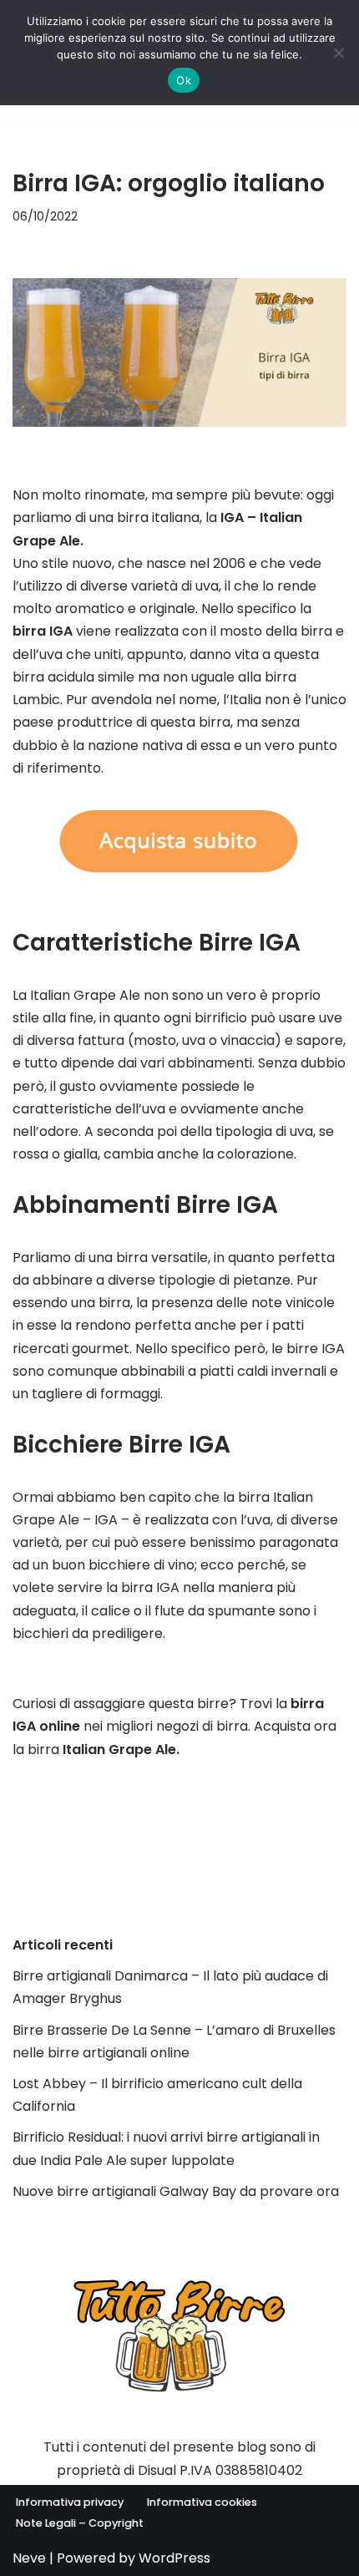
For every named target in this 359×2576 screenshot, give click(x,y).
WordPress (174, 2558)
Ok (184, 80)
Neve (29, 2558)
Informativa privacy (70, 2502)
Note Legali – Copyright (80, 2523)
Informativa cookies (202, 2502)
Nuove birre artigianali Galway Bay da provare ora (176, 2191)
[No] (338, 53)
